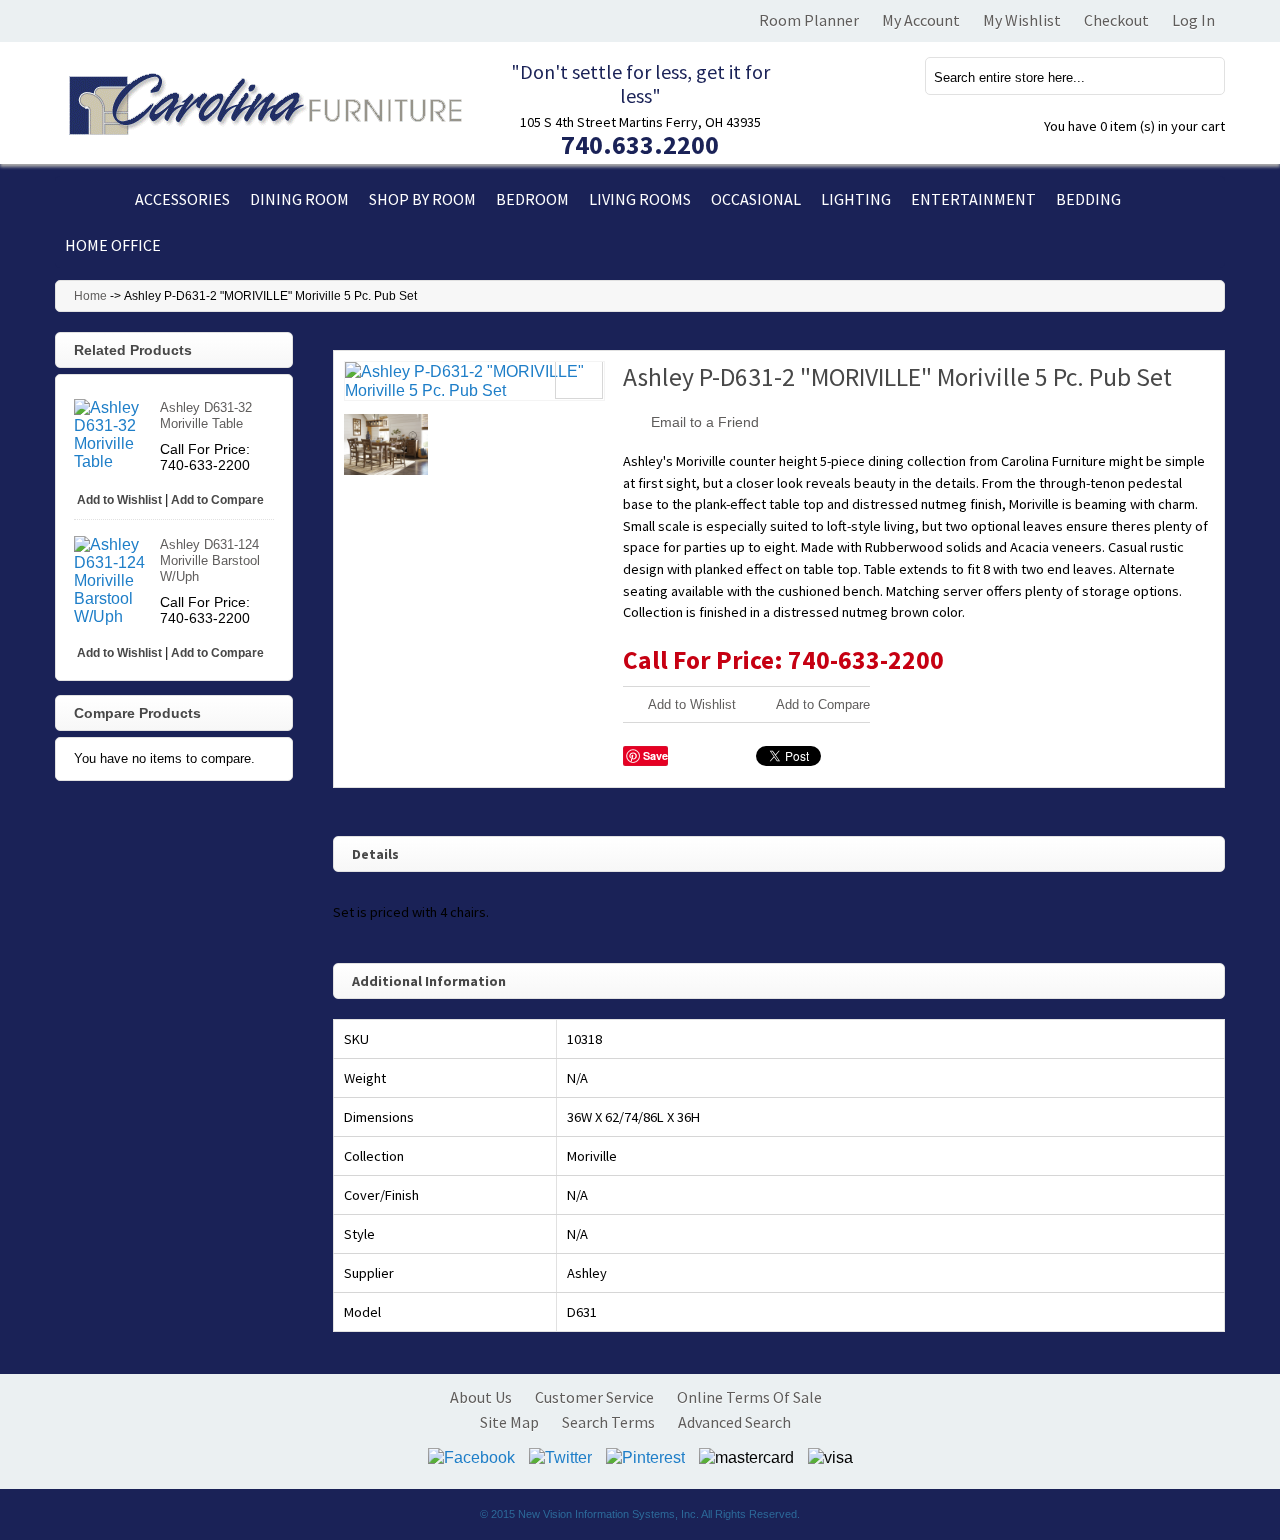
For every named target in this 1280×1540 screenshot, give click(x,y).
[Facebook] (471, 1455)
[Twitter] (560, 1455)
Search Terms (608, 1422)
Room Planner (809, 20)
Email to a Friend (705, 422)
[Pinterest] (645, 1455)
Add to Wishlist (692, 704)
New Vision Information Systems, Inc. (608, 1514)
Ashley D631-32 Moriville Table (206, 415)
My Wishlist (1022, 20)
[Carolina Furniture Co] (262, 100)
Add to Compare (823, 704)
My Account (921, 20)
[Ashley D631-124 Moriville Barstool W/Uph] (114, 581)
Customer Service (594, 1397)
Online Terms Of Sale (749, 1397)
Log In (1193, 20)
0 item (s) (1134, 126)
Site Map (509, 1422)
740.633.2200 (640, 144)
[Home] (90, 199)
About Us (481, 1397)
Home (90, 296)
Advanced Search (734, 1422)
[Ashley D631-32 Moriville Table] (114, 435)
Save (655, 755)
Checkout (1116, 20)
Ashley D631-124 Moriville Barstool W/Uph (210, 560)
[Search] (1198, 75)
